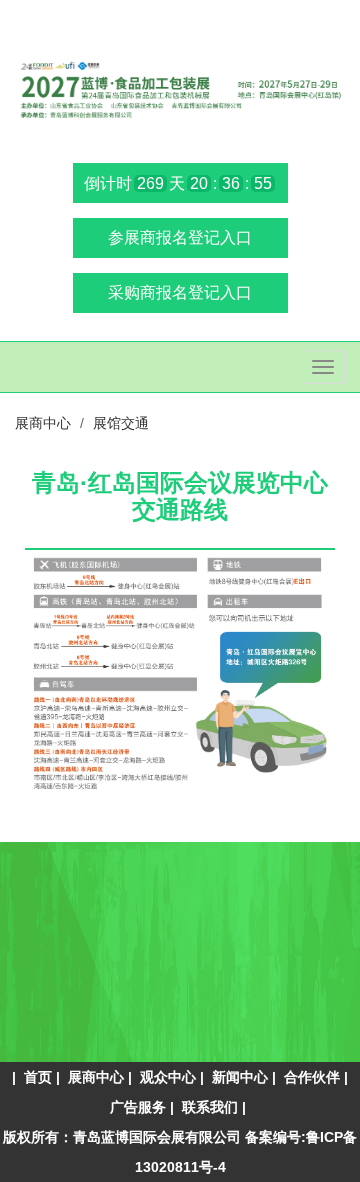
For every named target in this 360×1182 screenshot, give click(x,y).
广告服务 (138, 1107)
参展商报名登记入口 (180, 237)
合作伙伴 (312, 1077)
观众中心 (168, 1077)
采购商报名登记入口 (180, 292)
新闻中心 (240, 1077)
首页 (38, 1077)
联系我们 (210, 1107)
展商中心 (96, 1077)
